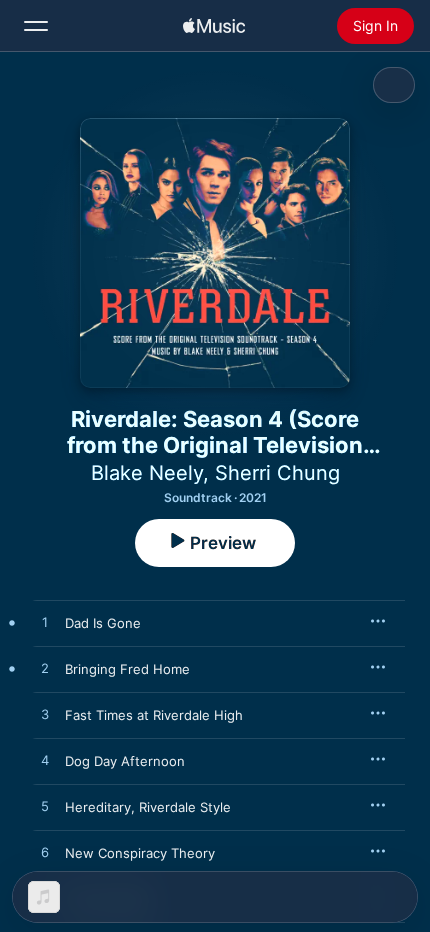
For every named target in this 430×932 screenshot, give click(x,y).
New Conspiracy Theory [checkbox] (140, 853)
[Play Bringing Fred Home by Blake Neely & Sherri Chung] (45, 669)
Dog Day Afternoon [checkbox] (125, 761)
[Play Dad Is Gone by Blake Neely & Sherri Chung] (45, 623)
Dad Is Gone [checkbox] (103, 623)
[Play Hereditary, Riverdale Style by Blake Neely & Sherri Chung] (45, 807)
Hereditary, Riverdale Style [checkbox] (148, 807)
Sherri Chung (277, 473)
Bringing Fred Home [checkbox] (127, 669)
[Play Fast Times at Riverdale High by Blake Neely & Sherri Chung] (45, 715)
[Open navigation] (36, 26)
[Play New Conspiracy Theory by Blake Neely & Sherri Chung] (45, 853)
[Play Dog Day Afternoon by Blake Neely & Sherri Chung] (45, 761)
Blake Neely (147, 473)
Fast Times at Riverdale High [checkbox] (154, 715)
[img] (214, 26)
